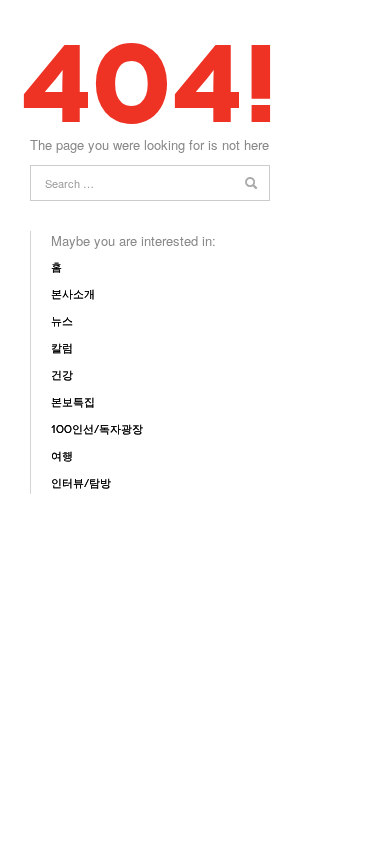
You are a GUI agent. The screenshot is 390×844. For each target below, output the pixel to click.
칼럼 (62, 348)
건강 (62, 375)
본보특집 (73, 402)
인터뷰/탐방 (81, 483)
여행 (62, 456)
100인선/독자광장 (97, 429)
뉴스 (62, 321)
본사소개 (73, 294)
